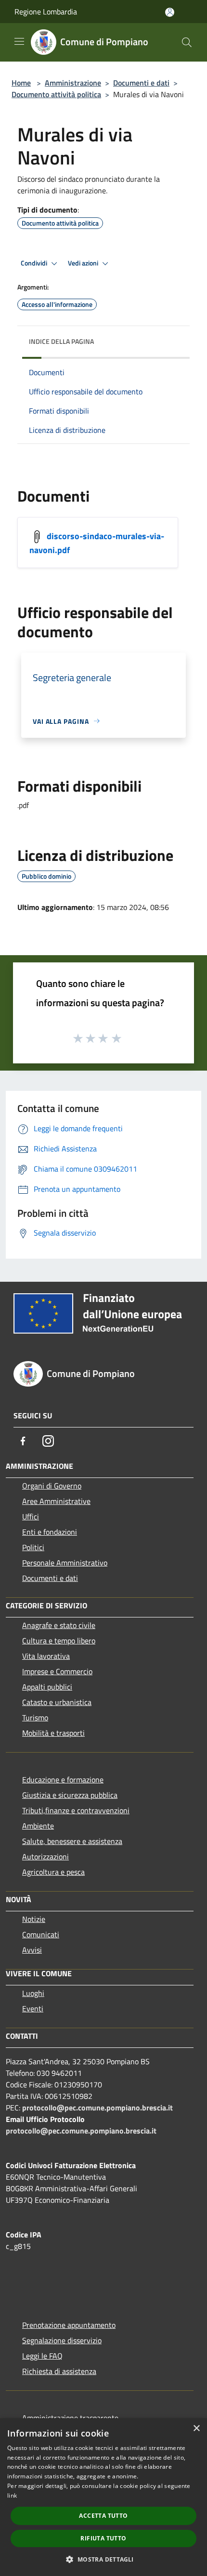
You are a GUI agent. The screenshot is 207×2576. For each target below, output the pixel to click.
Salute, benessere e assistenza (72, 1841)
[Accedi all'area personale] (170, 12)
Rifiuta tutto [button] (103, 2538)
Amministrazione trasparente (70, 2418)
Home (21, 83)
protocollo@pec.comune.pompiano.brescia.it (97, 2108)
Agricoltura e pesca (53, 1872)
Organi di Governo (52, 1486)
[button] (103, 2559)
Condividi (35, 263)
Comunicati (41, 1934)
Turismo (35, 1717)
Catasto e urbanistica (57, 1702)
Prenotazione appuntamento (69, 2325)
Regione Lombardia (46, 12)
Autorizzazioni (45, 1856)
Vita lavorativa (46, 1656)
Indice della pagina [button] (61, 341)
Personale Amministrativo (65, 1563)
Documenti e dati (141, 83)
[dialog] (103, 2497)
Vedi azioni (84, 263)
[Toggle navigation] (19, 41)
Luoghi (33, 1993)
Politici (33, 1547)
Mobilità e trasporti (53, 1733)
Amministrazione (73, 83)
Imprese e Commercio (57, 1671)
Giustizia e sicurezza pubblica (70, 1795)
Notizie (34, 1919)
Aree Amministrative (56, 1501)
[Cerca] (187, 42)
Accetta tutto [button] (103, 2516)
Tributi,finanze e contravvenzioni (76, 1810)
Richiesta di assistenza (59, 2371)
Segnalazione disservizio (62, 2340)
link (12, 2495)
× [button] (196, 2429)
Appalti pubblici (47, 1687)
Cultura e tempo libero (59, 1641)
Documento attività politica (56, 94)
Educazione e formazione (63, 1780)
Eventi (33, 2008)
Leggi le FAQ (42, 2356)
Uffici (31, 1516)
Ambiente (38, 1826)
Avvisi (32, 1950)
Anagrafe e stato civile (59, 1625)
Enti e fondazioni (50, 1532)
